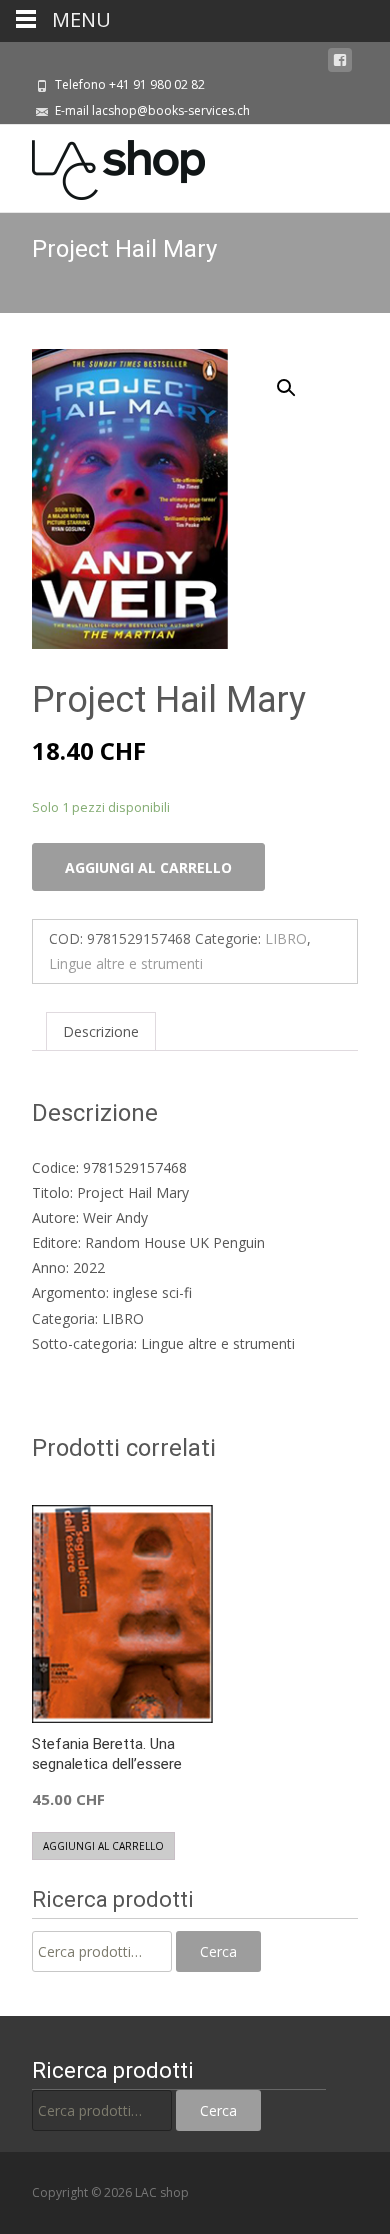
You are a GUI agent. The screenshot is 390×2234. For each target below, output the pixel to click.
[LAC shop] (102, 165)
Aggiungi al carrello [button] (103, 1846)
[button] (298, 379)
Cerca (218, 1951)
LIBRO (286, 938)
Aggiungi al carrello (148, 867)
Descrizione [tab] (101, 1031)
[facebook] (340, 60)
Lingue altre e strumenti (126, 963)
